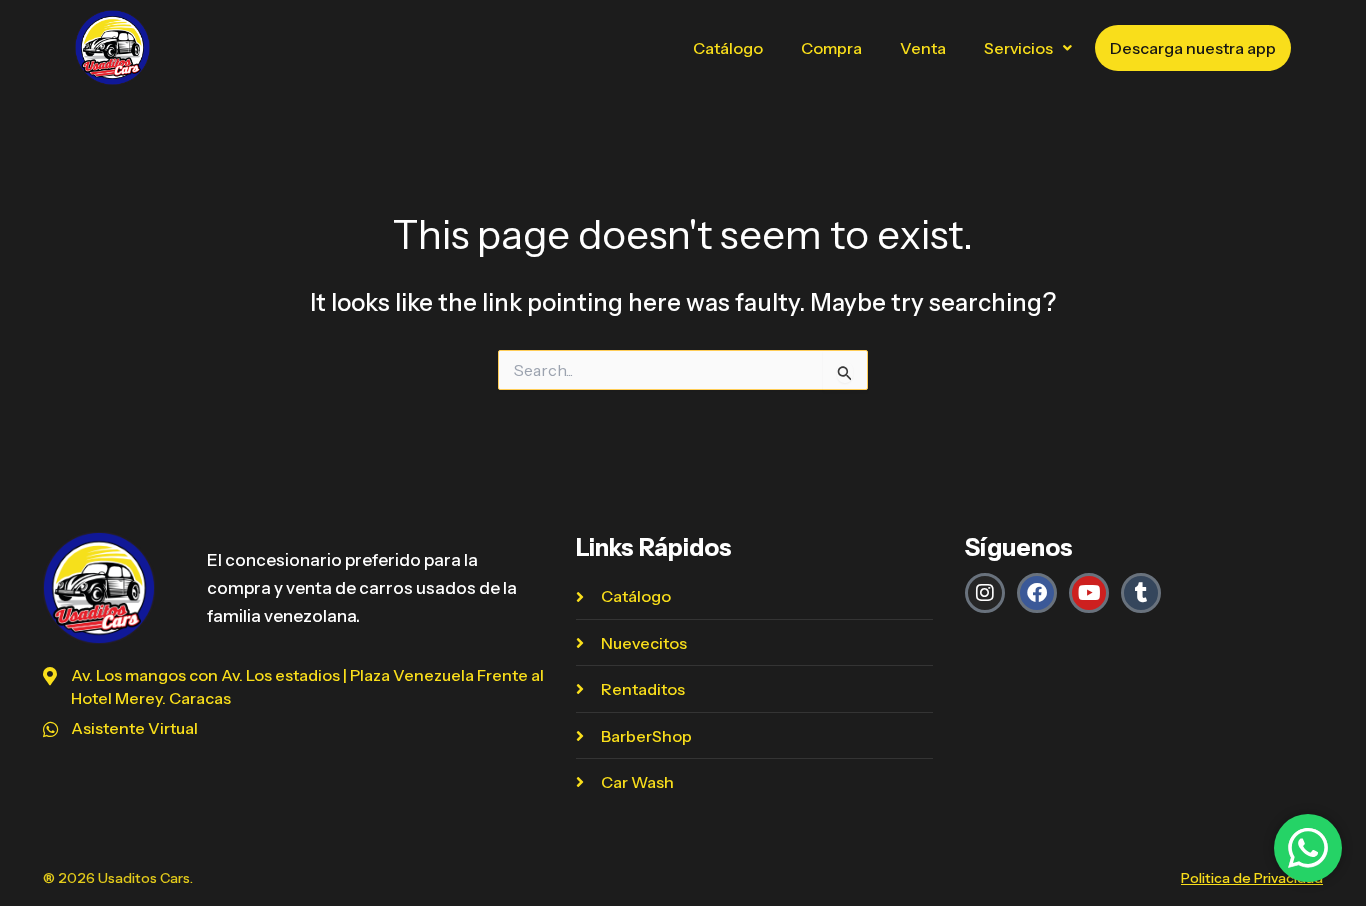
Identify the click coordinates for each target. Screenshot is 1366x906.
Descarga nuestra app (1193, 48)
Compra (831, 48)
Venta (923, 48)
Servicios (1018, 48)
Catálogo (728, 48)
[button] (1028, 48)
